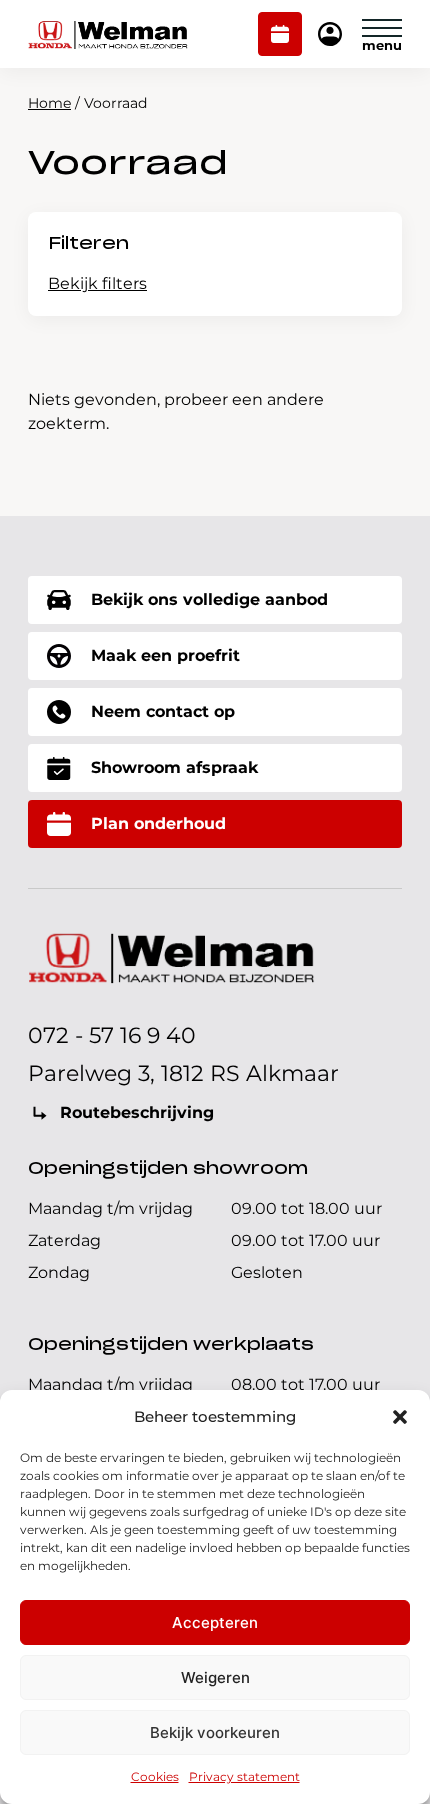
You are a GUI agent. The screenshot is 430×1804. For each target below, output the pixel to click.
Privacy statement (244, 1776)
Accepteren (215, 1622)
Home (49, 103)
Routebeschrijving (137, 1112)
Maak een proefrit (165, 655)
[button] (400, 1417)
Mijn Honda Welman (330, 35)
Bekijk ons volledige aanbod (209, 599)
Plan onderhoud (280, 36)
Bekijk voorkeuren (215, 1732)
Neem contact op (163, 711)
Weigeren (215, 1677)
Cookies (155, 1776)
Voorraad (128, 164)
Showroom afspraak (174, 767)
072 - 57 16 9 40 (112, 1035)
